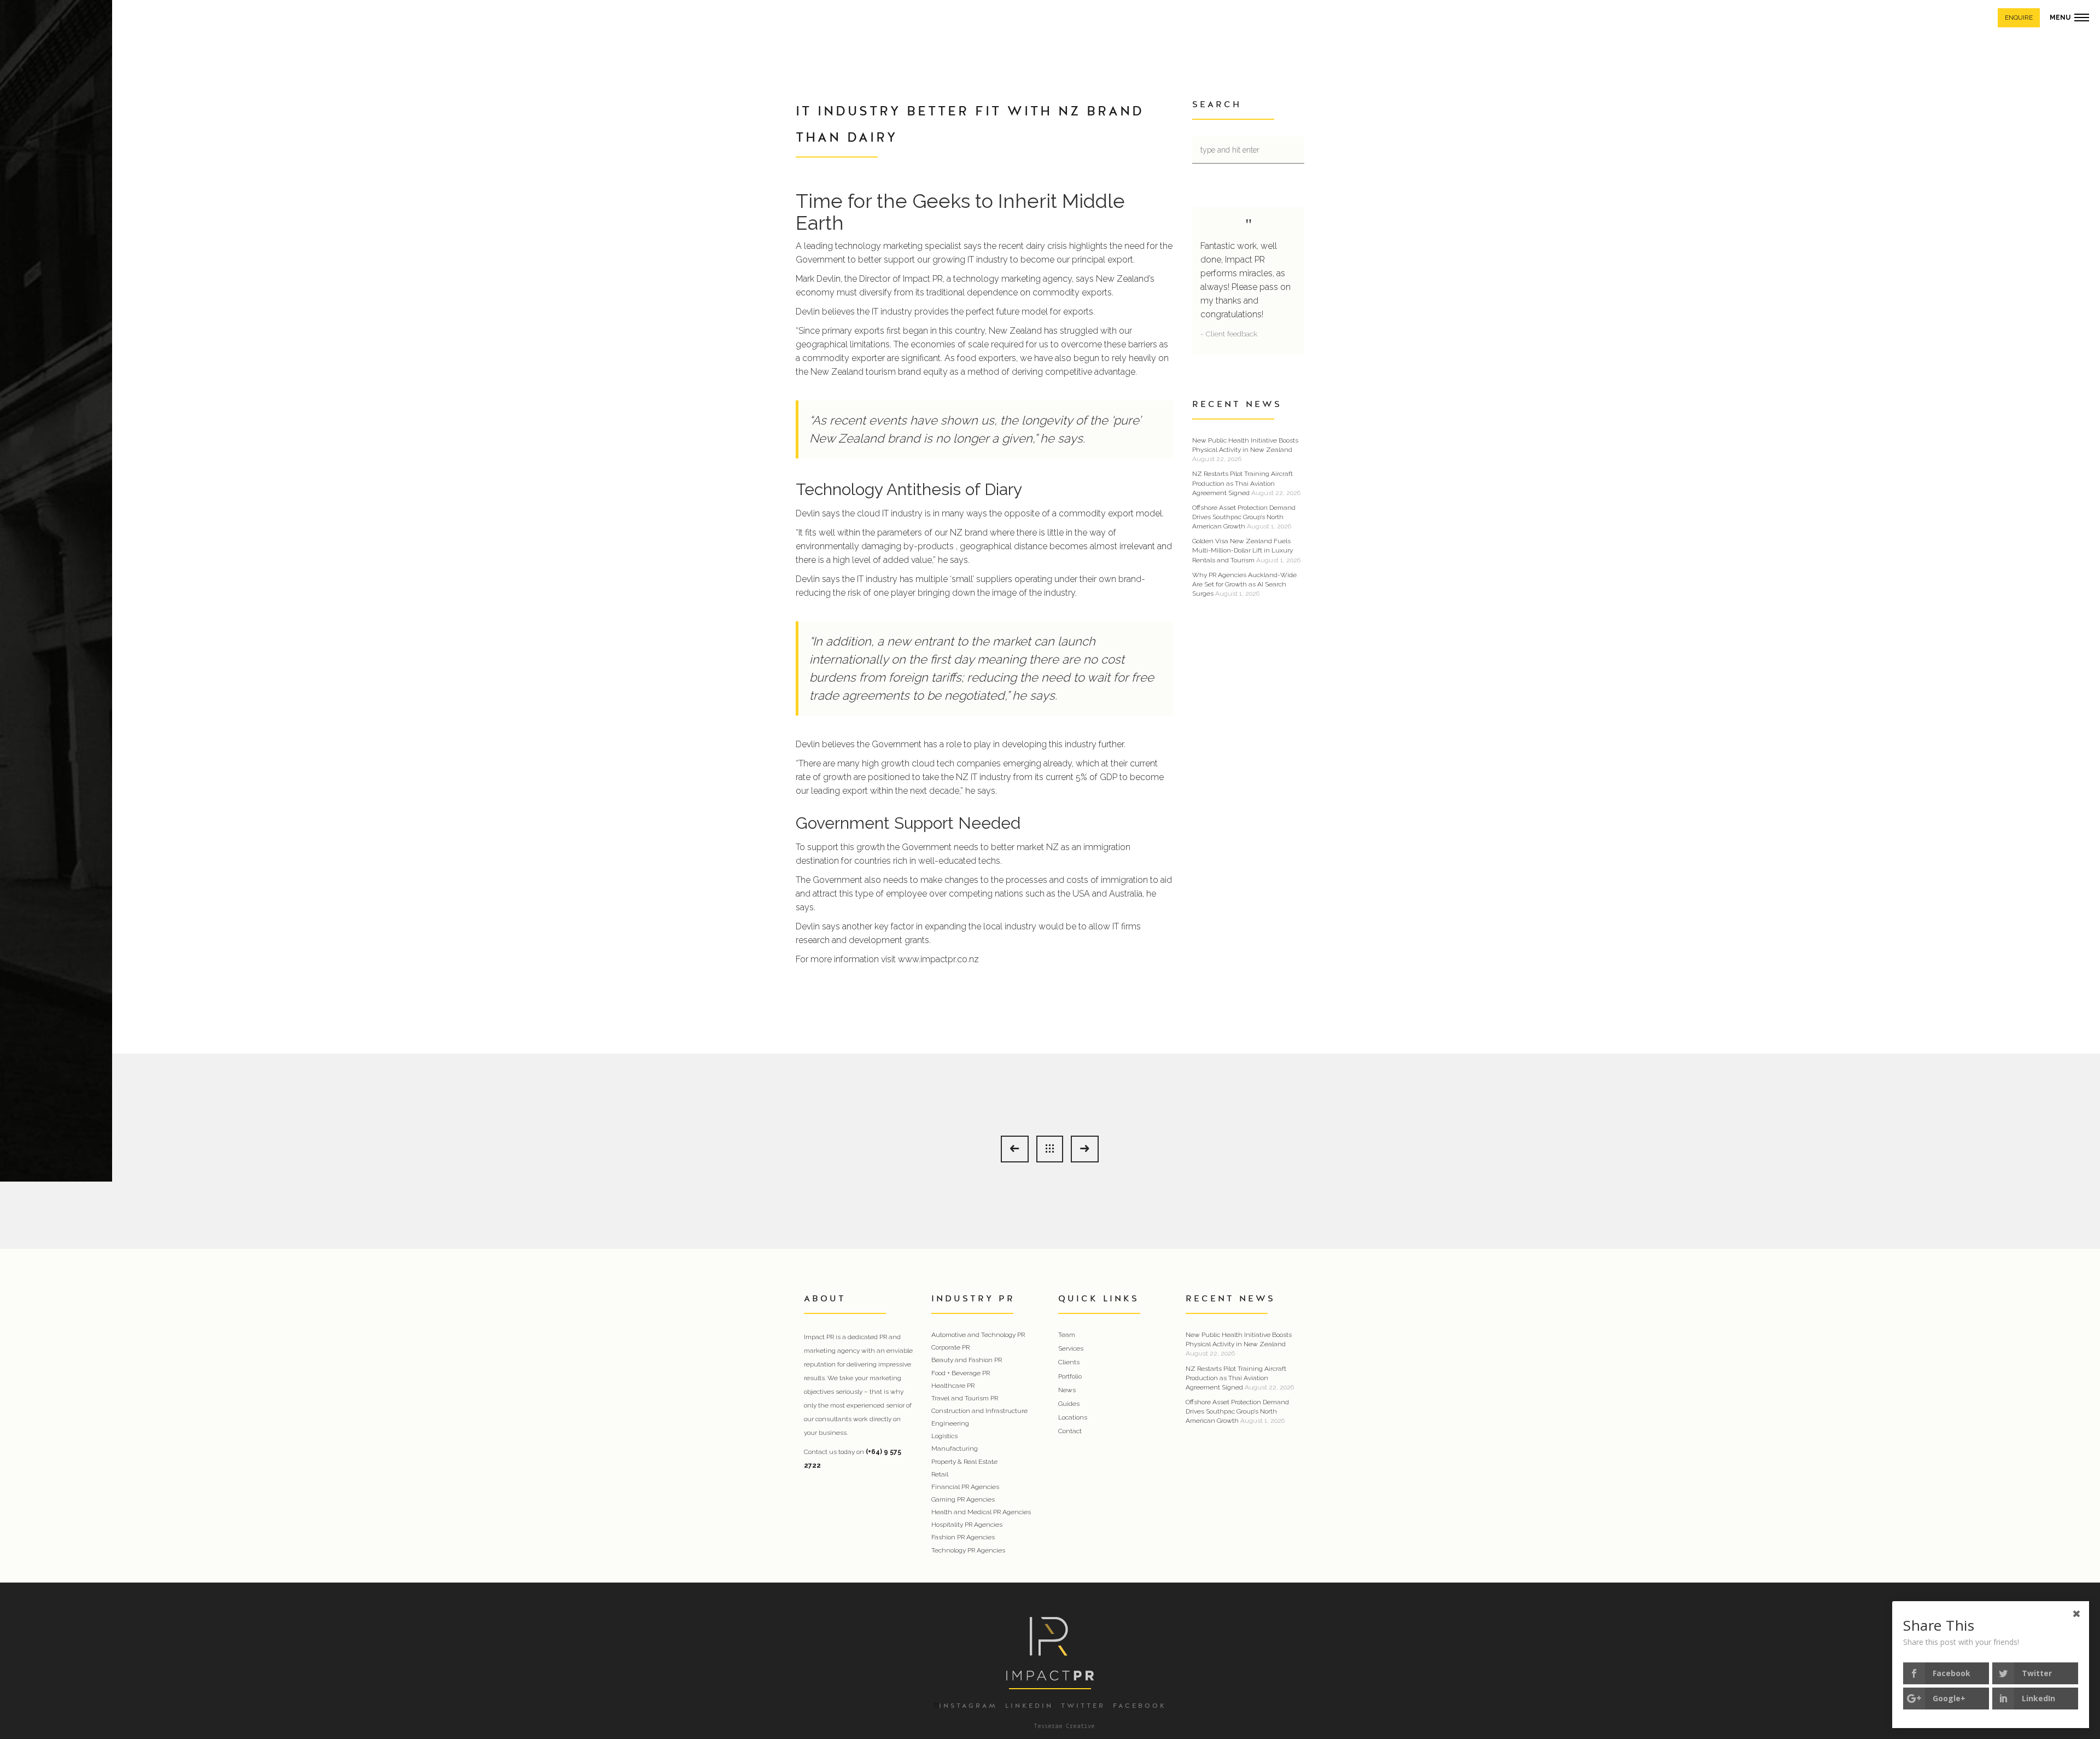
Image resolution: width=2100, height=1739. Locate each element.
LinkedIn (1029, 1706)
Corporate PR (950, 1347)
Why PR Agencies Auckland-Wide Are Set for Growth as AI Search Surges (1244, 584)
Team (1067, 1335)
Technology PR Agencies (968, 1550)
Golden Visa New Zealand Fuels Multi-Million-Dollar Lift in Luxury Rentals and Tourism (1242, 550)
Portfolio (1070, 1376)
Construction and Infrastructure (979, 1411)
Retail (940, 1474)
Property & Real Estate (964, 1462)
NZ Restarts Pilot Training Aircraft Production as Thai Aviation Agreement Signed (1242, 483)
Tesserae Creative (1064, 1726)
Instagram (968, 1706)
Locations (1073, 1417)
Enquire (2019, 18)
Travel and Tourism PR (965, 1398)
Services (1071, 1348)
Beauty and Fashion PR (967, 1360)
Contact (1070, 1431)
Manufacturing (955, 1449)
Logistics (944, 1436)
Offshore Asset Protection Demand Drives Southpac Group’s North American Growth (1244, 517)
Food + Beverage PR (961, 1373)
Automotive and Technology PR (978, 1335)
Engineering (950, 1423)
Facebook (1140, 1706)
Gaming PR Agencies (963, 1499)
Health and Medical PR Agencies (981, 1512)
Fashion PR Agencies (963, 1537)
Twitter (1083, 1706)
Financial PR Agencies (965, 1487)
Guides (1069, 1404)
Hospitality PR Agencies (967, 1525)
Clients (1069, 1362)
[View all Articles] (1050, 1149)
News (1067, 1390)
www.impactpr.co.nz (938, 959)
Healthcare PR (953, 1386)
